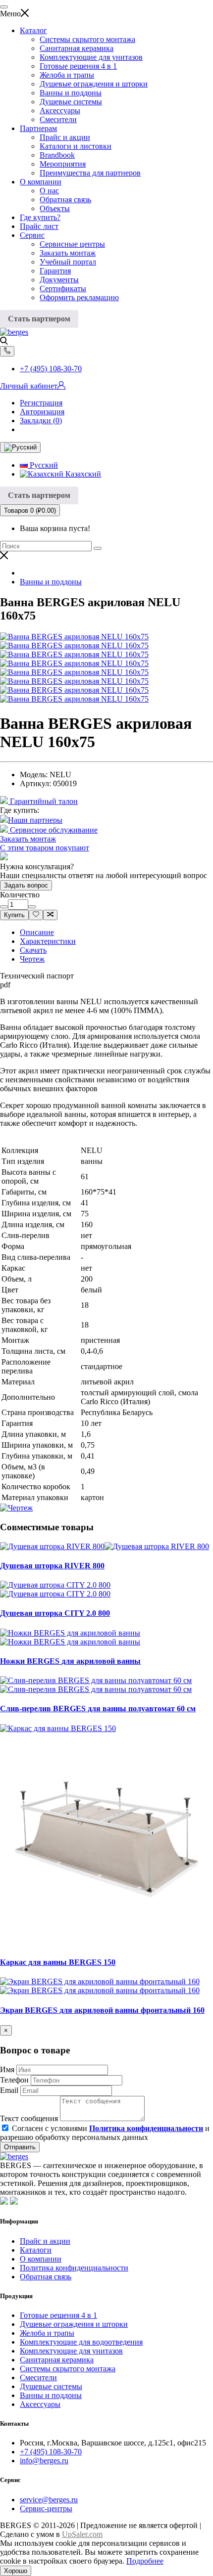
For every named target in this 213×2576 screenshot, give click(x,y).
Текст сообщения (29, 2118)
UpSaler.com (82, 2534)
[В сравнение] (50, 915)
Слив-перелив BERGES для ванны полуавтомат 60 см (98, 1709)
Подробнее (145, 2561)
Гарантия (55, 271)
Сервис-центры (46, 2509)
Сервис (32, 235)
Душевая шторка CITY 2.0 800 (55, 1613)
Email (9, 2090)
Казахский (82, 474)
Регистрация (41, 403)
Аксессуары (60, 111)
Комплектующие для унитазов (91, 57)
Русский (43, 465)
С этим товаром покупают (45, 848)
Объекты (55, 208)
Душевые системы (71, 102)
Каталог (33, 30)
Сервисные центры (72, 244)
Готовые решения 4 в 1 (78, 66)
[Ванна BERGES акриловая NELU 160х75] (74, 637)
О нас (49, 191)
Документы (59, 280)
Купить (14, 915)
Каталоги (36, 2250)
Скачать (33, 950)
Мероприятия (63, 164)
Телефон (14, 2080)
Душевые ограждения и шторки (94, 84)
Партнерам (38, 128)
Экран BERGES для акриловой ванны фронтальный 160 (102, 2010)
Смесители (58, 119)
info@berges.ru (44, 2461)
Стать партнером (39, 319)
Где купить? (40, 217)
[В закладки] (36, 915)
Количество (20, 895)
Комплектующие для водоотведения (81, 2342)
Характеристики (48, 941)
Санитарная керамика (77, 48)
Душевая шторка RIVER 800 (52, 1566)
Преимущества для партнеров (90, 173)
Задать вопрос (26, 885)
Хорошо (16, 2571)
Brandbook (57, 155)
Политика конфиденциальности (74, 2268)
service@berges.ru (49, 2500)
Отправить (20, 2147)
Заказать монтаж (68, 253)
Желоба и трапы (67, 75)
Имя (7, 2069)
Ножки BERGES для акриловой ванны (70, 1661)
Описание (37, 932)
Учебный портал (68, 262)
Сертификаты (63, 289)
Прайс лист (39, 226)
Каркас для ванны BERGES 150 (58, 1962)
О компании (41, 182)
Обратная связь (65, 200)
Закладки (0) (41, 421)
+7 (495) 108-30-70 (51, 369)
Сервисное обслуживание (53, 830)
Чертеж (32, 959)
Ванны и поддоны (71, 93)
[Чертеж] (16, 1508)
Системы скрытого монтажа (87, 39)
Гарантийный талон (43, 801)
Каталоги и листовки (76, 146)
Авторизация (42, 412)
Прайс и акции (65, 137)
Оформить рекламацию (79, 297)
